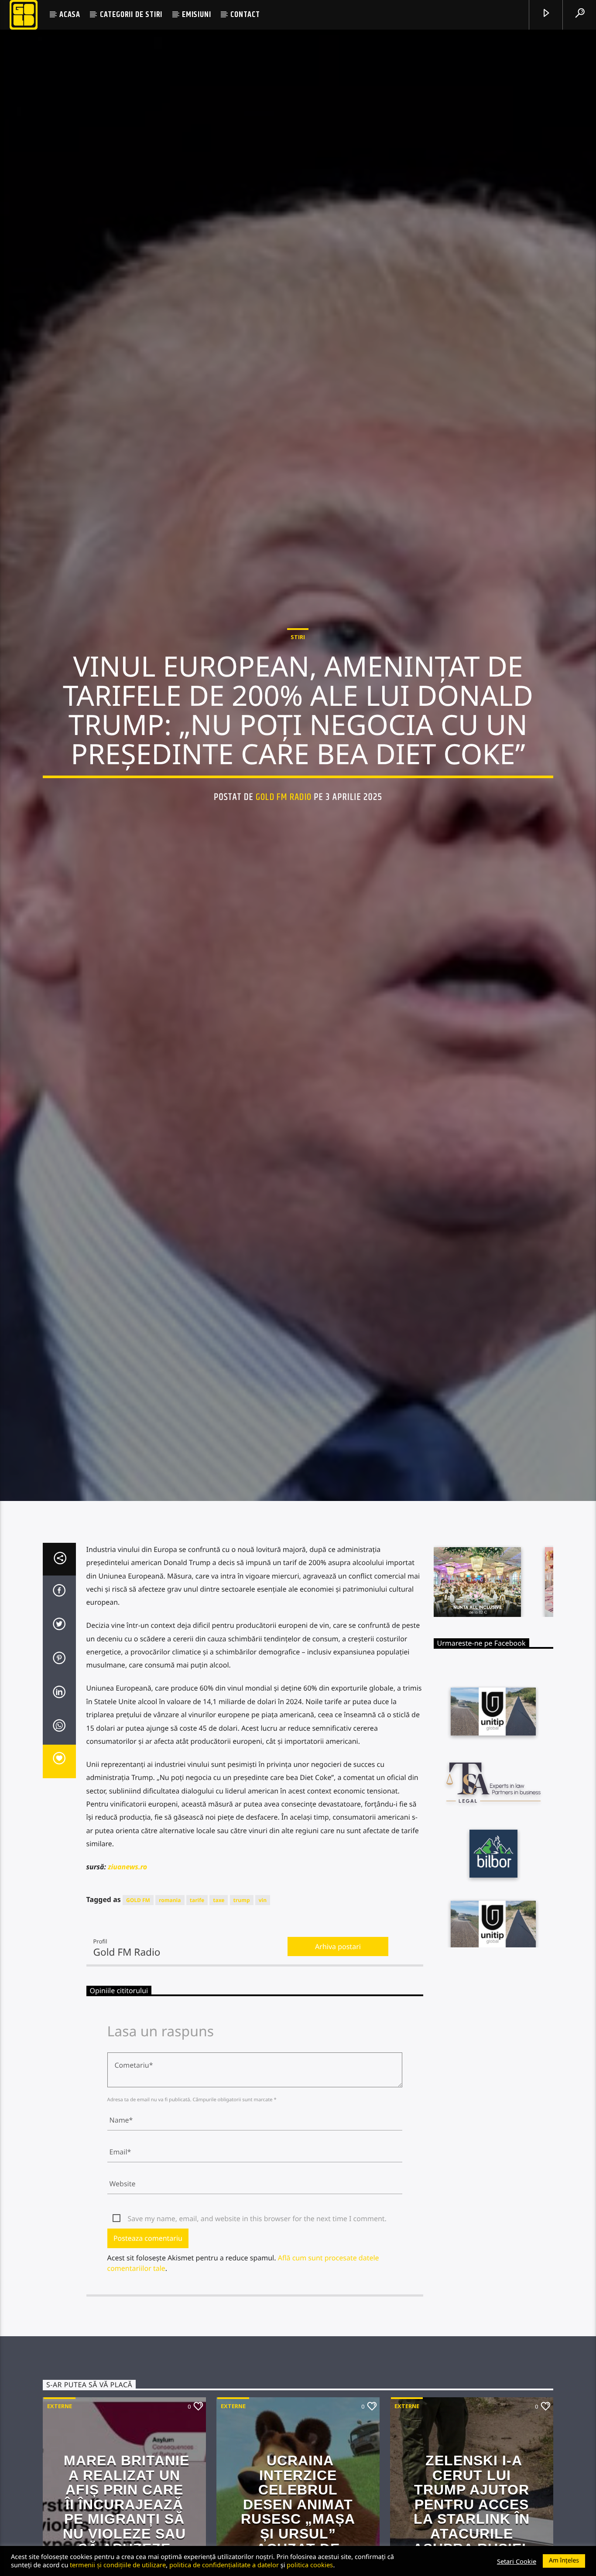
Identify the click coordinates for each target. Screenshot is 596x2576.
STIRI (298, 657)
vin (263, 1942)
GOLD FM (138, 1942)
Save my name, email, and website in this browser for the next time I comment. (257, 2261)
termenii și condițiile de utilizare (118, 2565)
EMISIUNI (196, 15)
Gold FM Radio (284, 816)
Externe (60, 2448)
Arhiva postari (338, 1988)
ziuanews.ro (127, 1909)
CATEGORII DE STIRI (131, 15)
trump (242, 1942)
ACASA (70, 15)
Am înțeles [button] (564, 2561)
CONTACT (245, 15)
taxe (219, 1942)
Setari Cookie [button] (517, 2561)
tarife (197, 1942)
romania (170, 1942)
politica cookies (310, 2565)
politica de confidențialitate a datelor (224, 2565)
